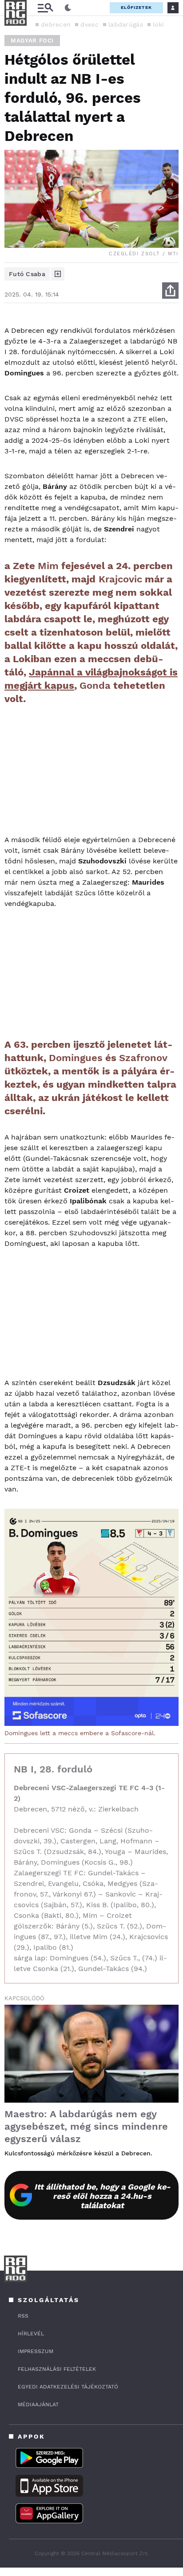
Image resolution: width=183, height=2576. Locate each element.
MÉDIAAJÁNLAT (38, 2404)
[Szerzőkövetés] (58, 274)
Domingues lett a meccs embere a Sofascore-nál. (80, 1733)
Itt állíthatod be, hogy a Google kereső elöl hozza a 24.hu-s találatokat (102, 2196)
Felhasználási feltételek (57, 2369)
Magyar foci (32, 41)
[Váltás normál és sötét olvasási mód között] (68, 8)
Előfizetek (136, 7)
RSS (23, 2316)
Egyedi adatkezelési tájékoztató (68, 2387)
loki (158, 24)
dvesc (90, 24)
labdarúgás (126, 24)
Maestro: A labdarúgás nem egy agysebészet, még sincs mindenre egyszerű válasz (86, 2126)
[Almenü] (45, 8)
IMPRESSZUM (36, 2351)
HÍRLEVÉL (31, 2334)
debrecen (56, 24)
